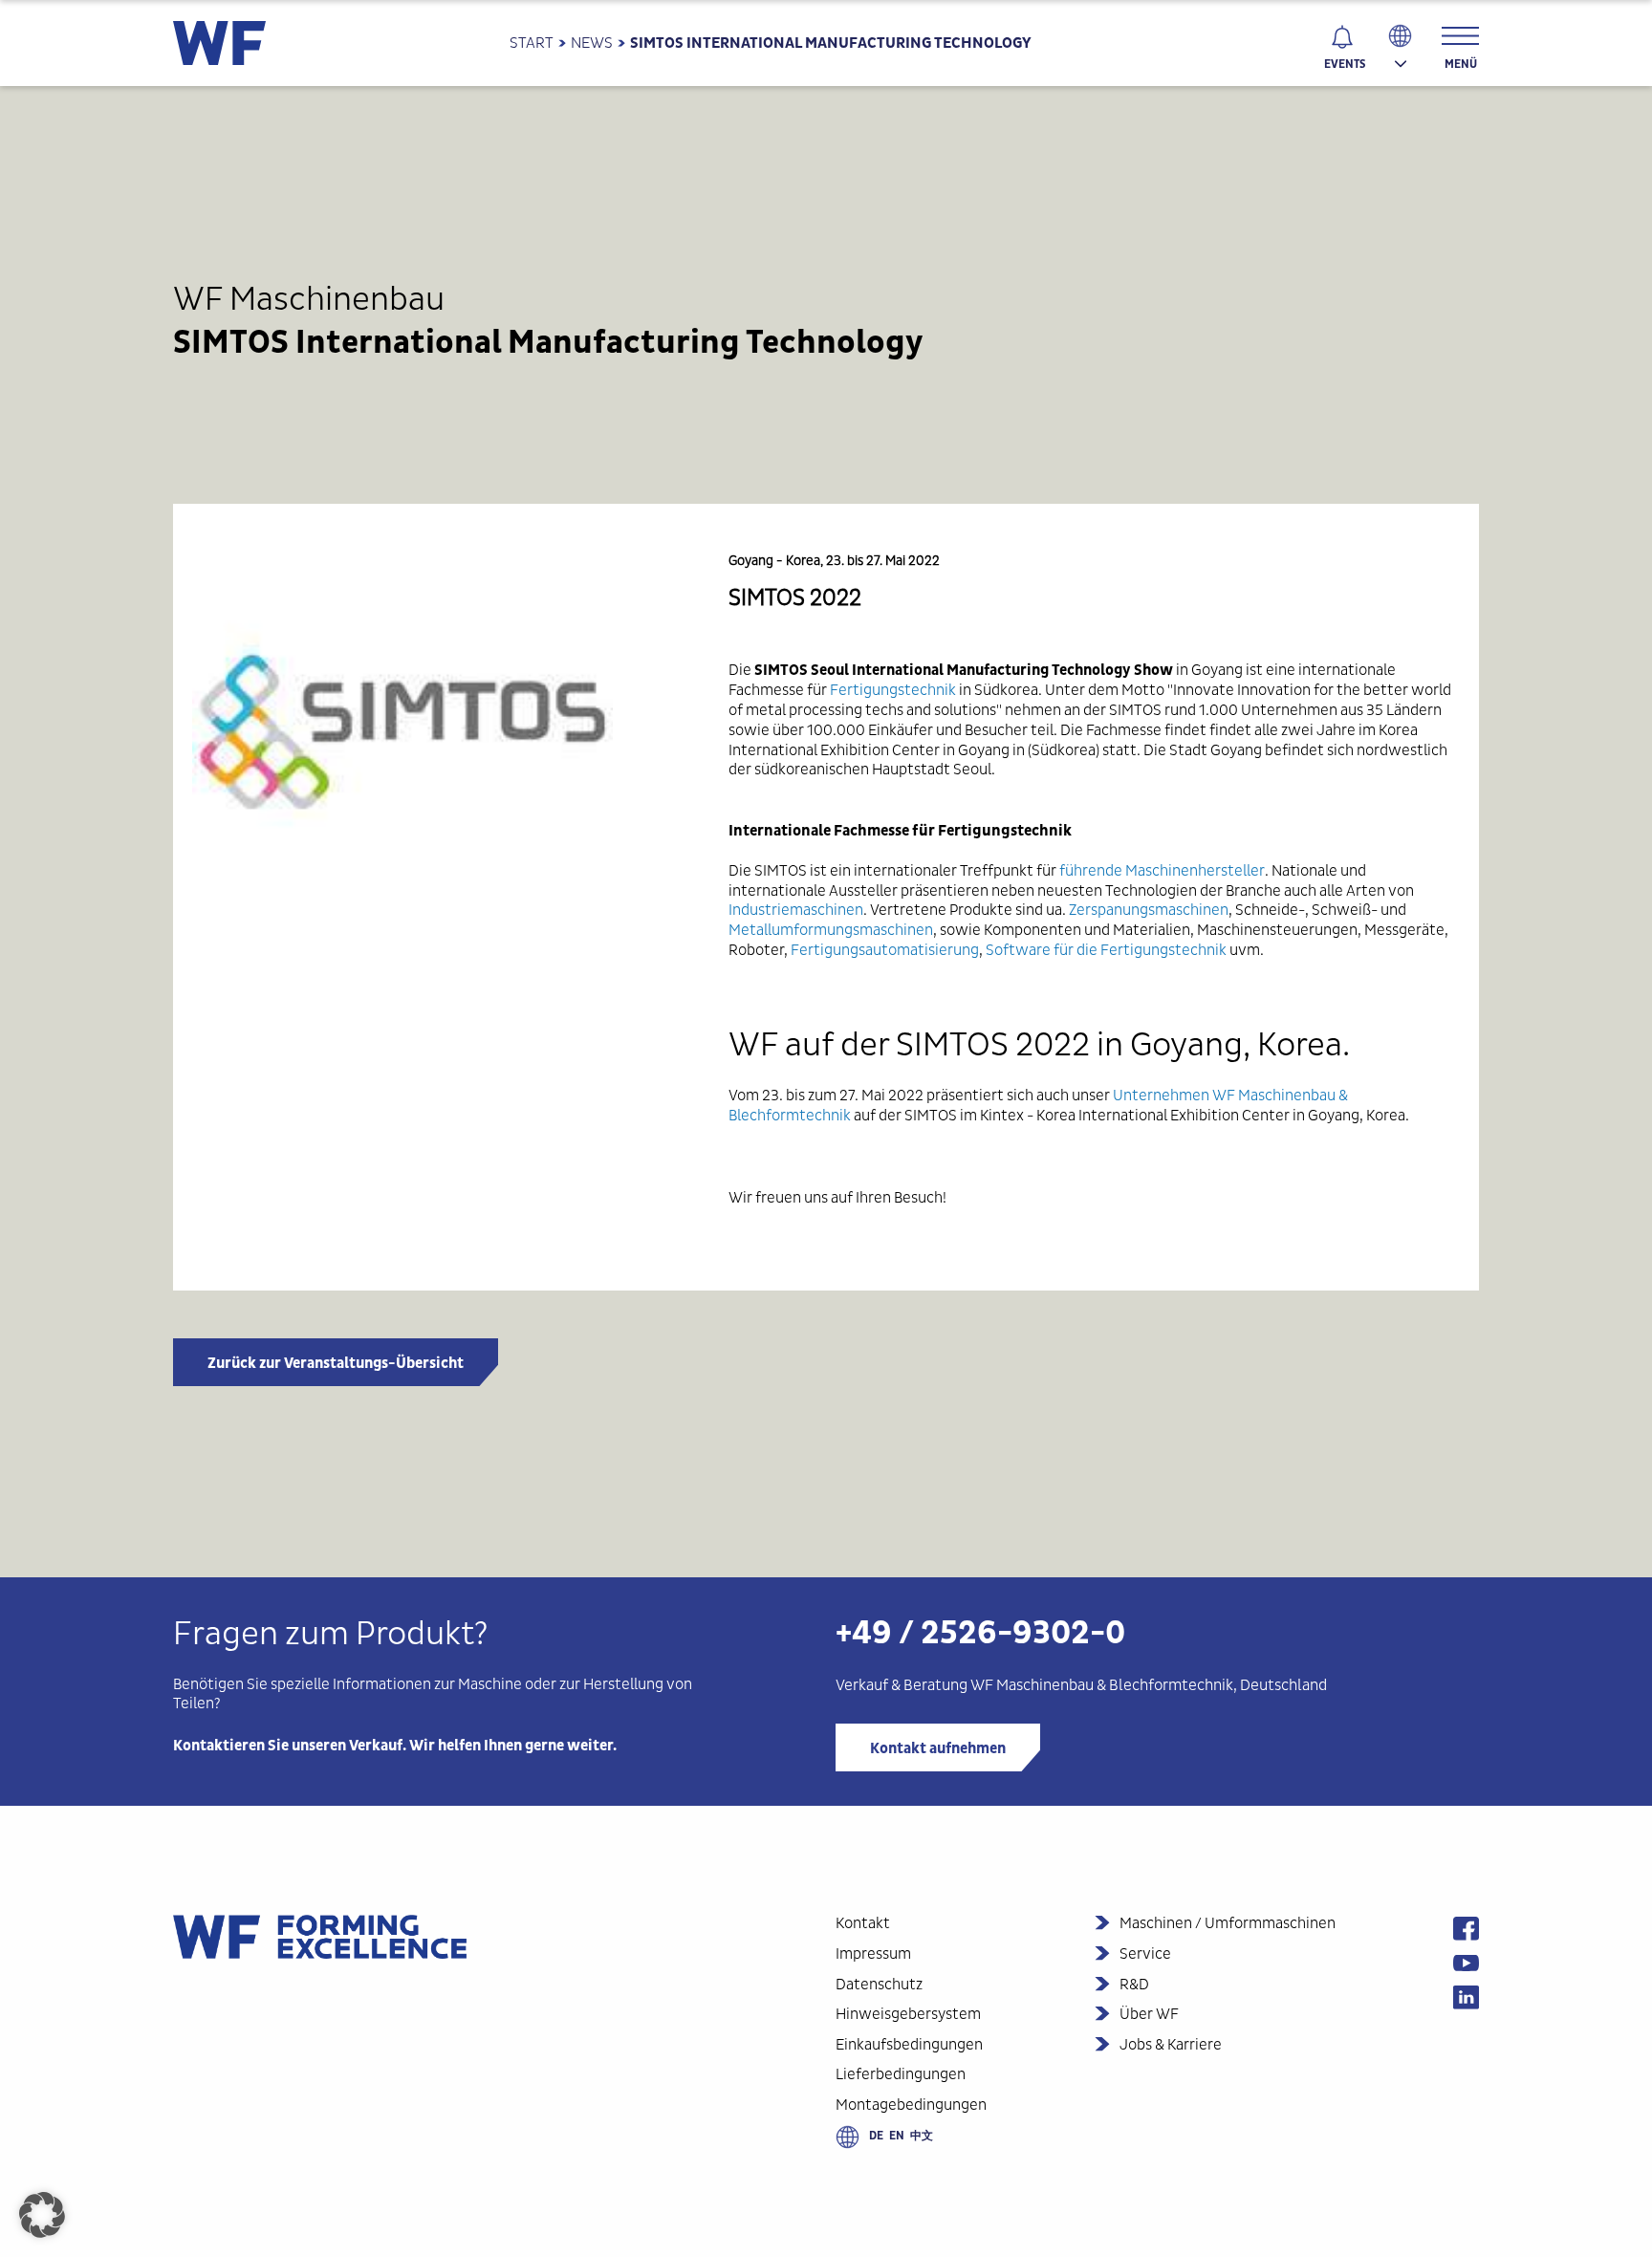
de (876, 2136)
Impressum (873, 1953)
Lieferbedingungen (901, 2074)
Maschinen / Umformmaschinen (1228, 1923)
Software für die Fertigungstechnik (1106, 950)
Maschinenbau (1045, 1685)
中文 (922, 2136)
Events (1345, 64)
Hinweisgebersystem (908, 2014)
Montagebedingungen (911, 2105)
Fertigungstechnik (893, 690)
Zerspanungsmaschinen (1149, 910)
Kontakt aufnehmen (938, 1748)
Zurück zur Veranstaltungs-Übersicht (336, 1363)
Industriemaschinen (796, 910)
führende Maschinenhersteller (1162, 870)
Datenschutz (879, 1984)
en (897, 2136)
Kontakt (863, 1923)
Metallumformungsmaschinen (831, 930)
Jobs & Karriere (1171, 2044)
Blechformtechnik (1170, 1685)
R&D (1134, 1984)
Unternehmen (1161, 1095)
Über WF (1149, 2014)
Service (1145, 1953)
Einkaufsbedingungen (909, 2044)
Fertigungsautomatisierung (885, 950)
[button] (42, 2215)
